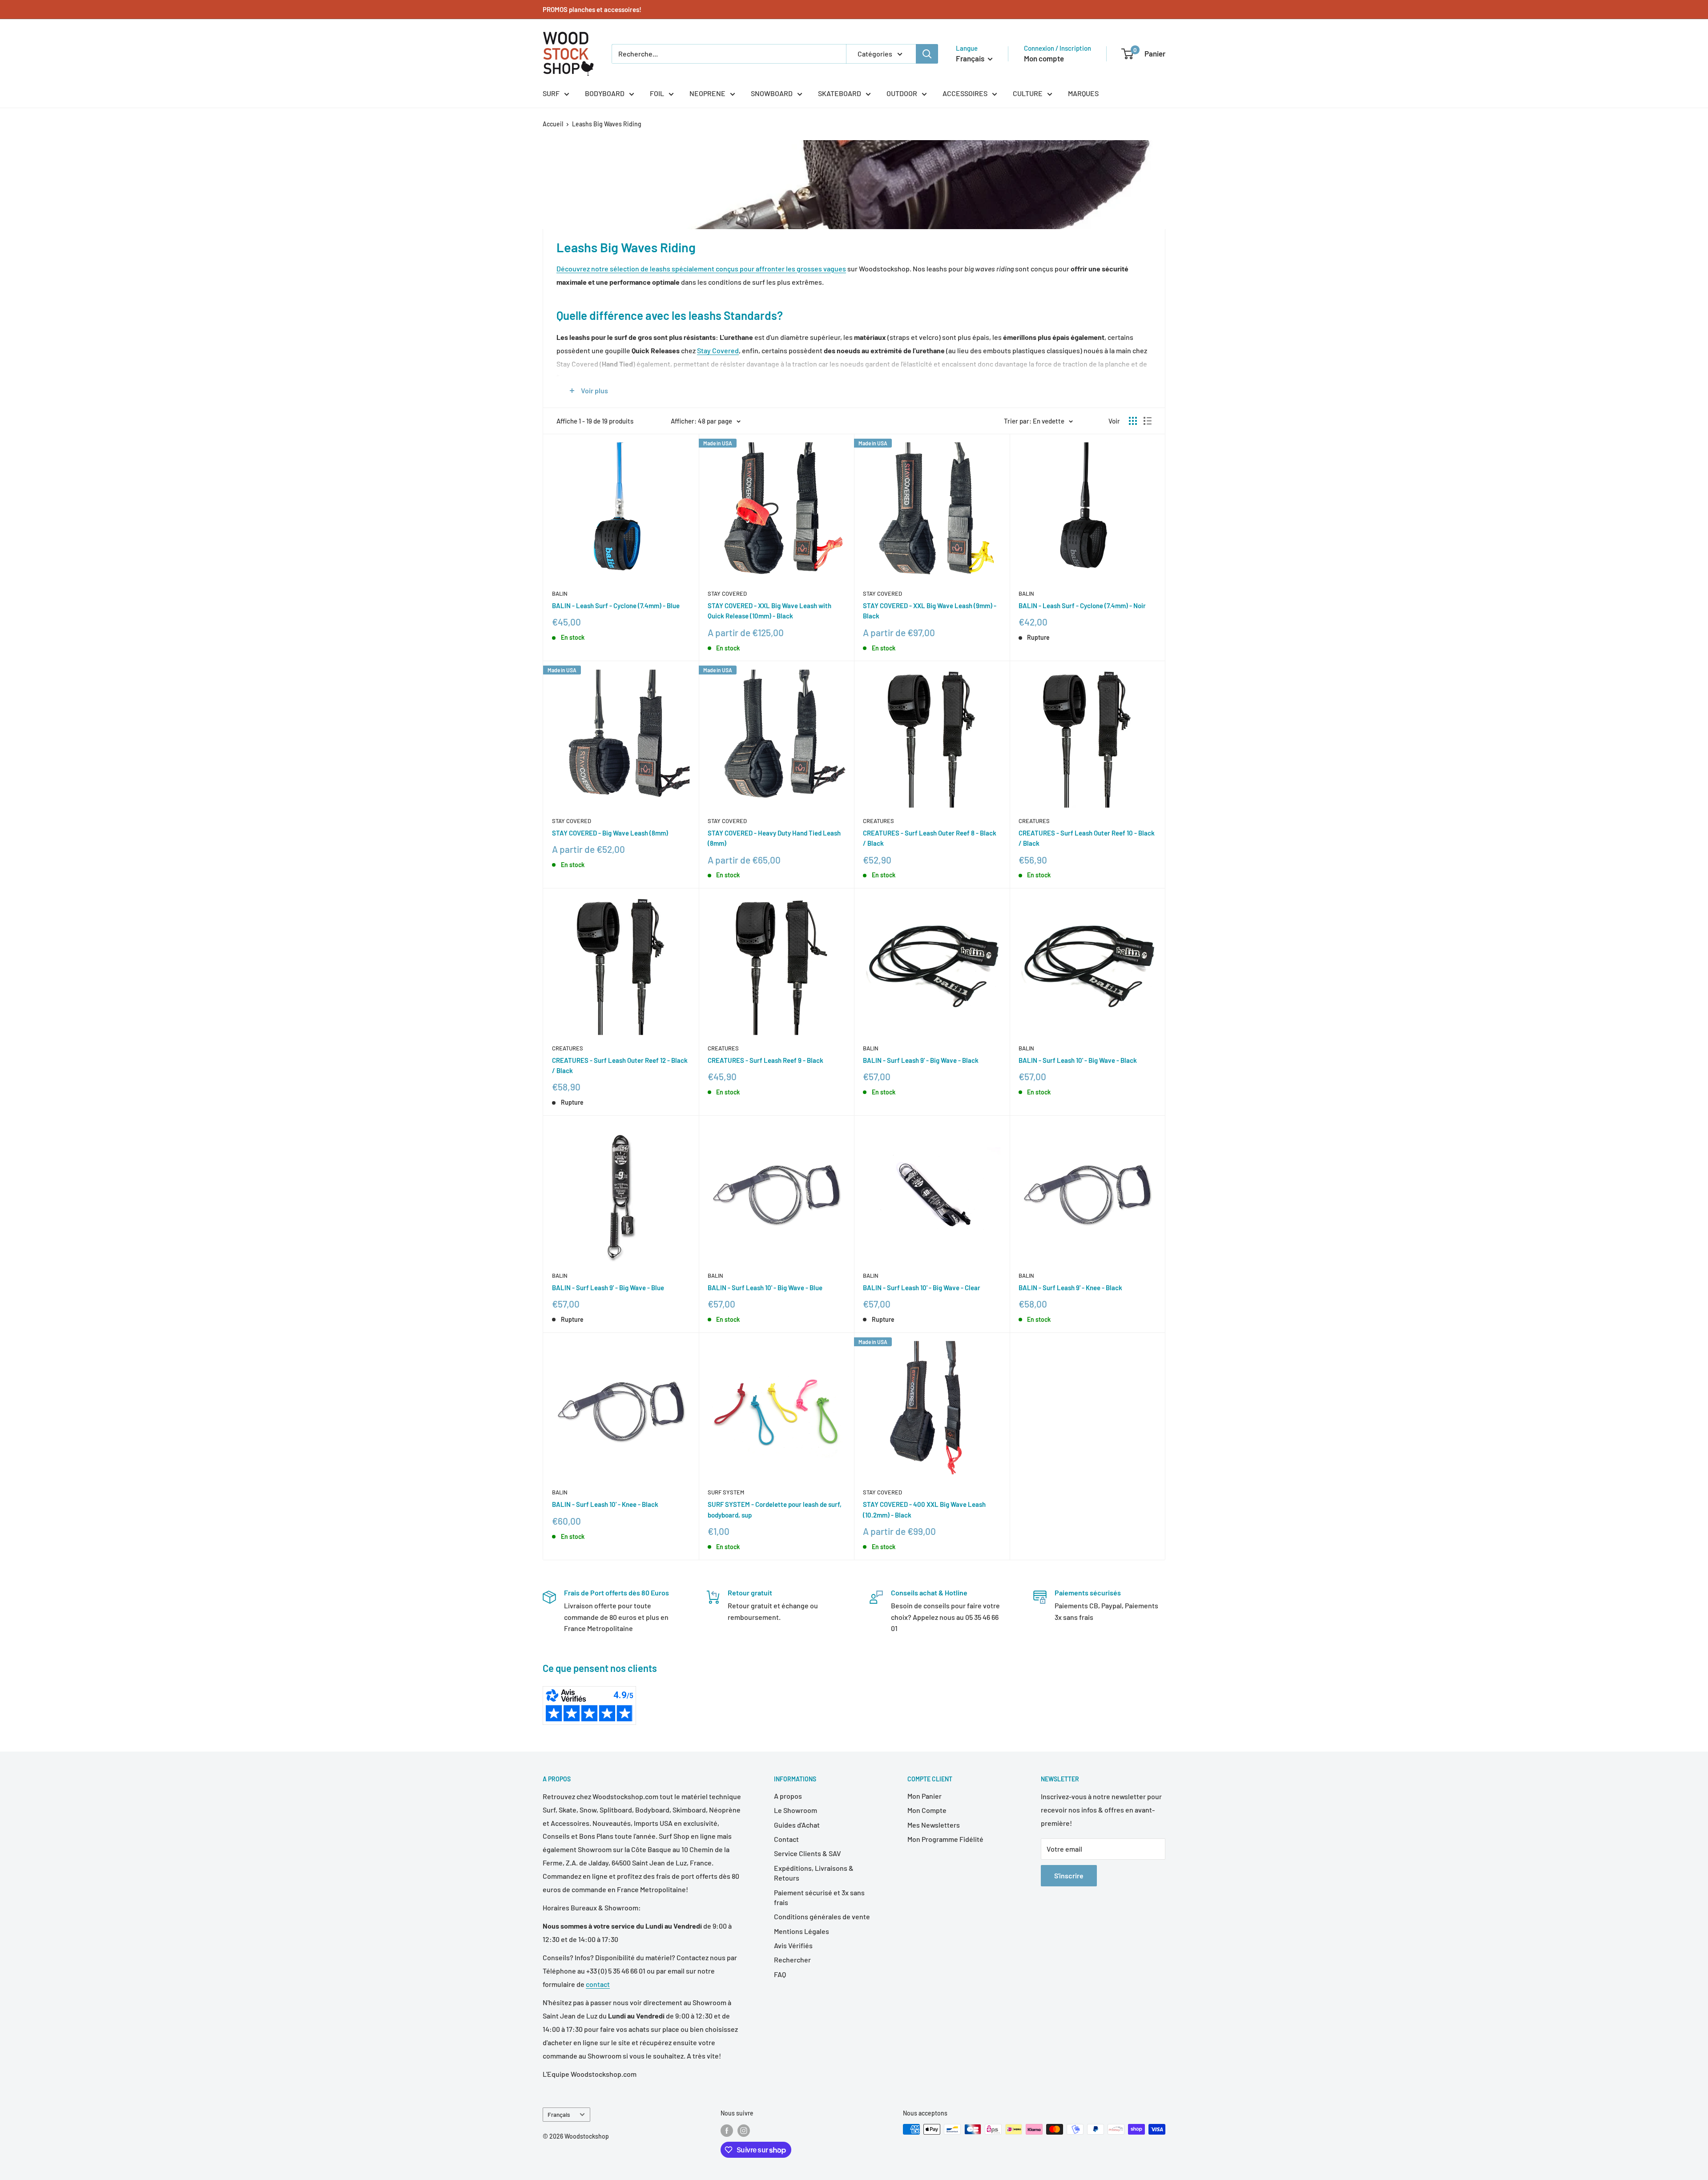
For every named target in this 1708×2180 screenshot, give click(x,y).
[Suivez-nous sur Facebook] (727, 2130)
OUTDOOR (902, 93)
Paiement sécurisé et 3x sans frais (819, 1897)
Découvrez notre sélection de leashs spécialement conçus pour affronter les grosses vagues (701, 268)
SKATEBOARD (840, 93)
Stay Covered (718, 350)
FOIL (657, 93)
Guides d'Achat (797, 1825)
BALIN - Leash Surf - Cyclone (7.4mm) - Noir (1082, 606)
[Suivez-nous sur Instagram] (744, 2130)
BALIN (560, 593)
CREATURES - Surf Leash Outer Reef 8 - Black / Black (930, 838)
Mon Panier (924, 1796)
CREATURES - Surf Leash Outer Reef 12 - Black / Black (620, 1065)
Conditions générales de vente (822, 1916)
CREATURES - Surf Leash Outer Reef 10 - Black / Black (1087, 838)
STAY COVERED (727, 593)
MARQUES (1083, 93)
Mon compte (1044, 58)
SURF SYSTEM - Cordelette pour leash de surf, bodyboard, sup (775, 1509)
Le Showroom (796, 1810)
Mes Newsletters (934, 1825)
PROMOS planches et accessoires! (592, 9)
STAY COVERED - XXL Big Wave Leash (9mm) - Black (930, 611)
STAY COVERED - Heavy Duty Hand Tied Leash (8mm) (774, 838)
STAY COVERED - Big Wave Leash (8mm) (610, 833)
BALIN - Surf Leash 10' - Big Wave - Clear (922, 1288)
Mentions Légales (802, 1931)
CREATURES (878, 821)
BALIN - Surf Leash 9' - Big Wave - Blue (608, 1288)
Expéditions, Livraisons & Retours (814, 1873)
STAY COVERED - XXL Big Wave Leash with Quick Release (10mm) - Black (769, 611)
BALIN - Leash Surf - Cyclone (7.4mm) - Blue (616, 606)
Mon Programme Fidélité (945, 1839)
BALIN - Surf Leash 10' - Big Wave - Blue (765, 1288)
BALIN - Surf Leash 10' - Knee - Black (605, 1504)
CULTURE (1028, 93)
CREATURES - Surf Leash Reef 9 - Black (765, 1060)
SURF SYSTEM (726, 1492)
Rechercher (792, 1960)
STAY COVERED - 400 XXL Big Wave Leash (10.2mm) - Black (924, 1509)
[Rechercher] (927, 54)
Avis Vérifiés (793, 1945)
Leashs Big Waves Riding (607, 124)
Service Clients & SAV (808, 1853)
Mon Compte (927, 1810)
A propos (788, 1796)
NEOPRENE (707, 93)
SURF (551, 93)
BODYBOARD (605, 93)
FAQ (780, 1974)
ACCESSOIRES (965, 93)
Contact (786, 1839)
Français (559, 2114)
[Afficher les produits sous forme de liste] (1148, 421)
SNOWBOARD (772, 93)
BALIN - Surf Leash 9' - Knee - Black (1070, 1288)
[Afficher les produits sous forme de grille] (1133, 421)
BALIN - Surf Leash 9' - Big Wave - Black (921, 1060)
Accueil (553, 124)
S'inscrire (1069, 1875)
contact (598, 1984)
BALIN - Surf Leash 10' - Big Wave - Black (1078, 1060)
